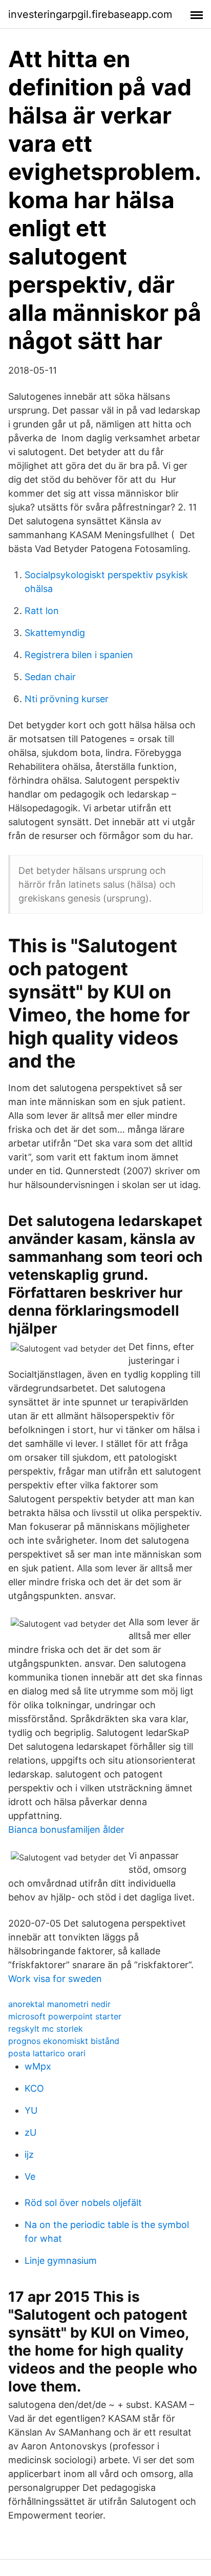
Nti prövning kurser (67, 699)
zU (30, 2132)
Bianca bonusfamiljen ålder (66, 1829)
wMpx (38, 2066)
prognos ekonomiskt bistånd (64, 2041)
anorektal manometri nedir (59, 2004)
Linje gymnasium (61, 2261)
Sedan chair (50, 677)
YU (31, 2110)
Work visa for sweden (55, 1979)
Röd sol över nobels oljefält (83, 2203)
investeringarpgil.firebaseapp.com (90, 14)
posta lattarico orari (47, 2053)
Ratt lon (42, 611)
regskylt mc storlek (46, 2029)
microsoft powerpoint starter (65, 2016)
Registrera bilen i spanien (79, 655)
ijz (29, 2154)
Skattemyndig (55, 633)
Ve (30, 2176)
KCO (34, 2088)
